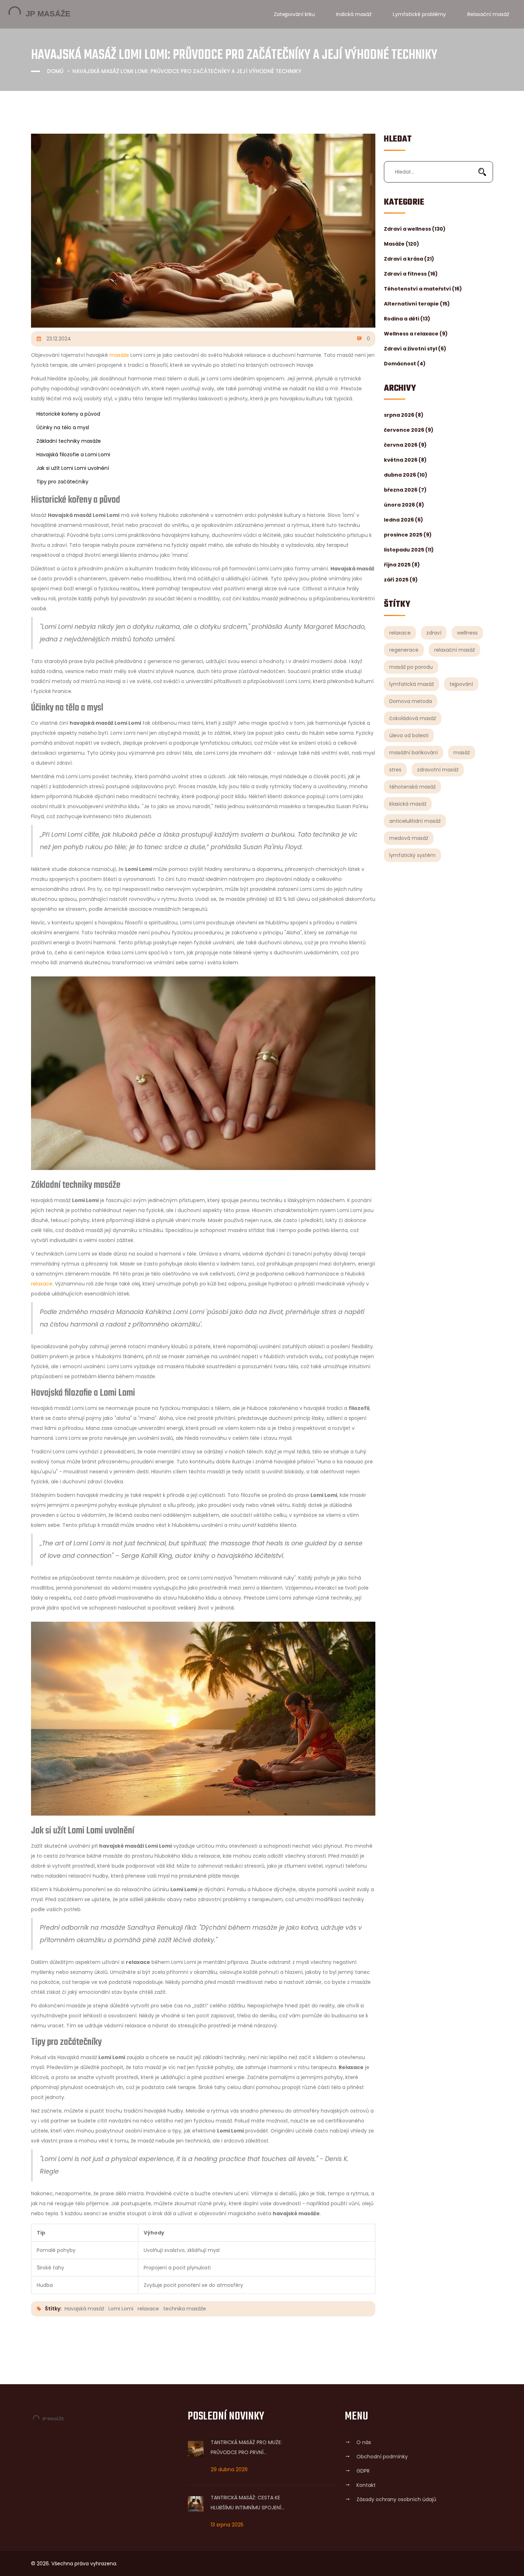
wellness (467, 633)
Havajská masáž (84, 2309)
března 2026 (405, 490)
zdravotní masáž (438, 770)
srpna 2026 (404, 415)
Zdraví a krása (409, 259)
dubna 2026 (406, 475)
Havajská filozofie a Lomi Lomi (73, 455)
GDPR (363, 2471)
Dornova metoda (411, 701)
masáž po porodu (411, 667)
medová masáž (409, 838)
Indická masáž (354, 14)
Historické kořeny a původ (68, 414)
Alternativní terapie (417, 304)
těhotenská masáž (412, 787)
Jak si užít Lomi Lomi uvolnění (73, 468)
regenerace (404, 650)
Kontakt (366, 2485)
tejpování (461, 684)
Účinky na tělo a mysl (63, 427)
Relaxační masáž (488, 14)
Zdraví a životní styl (415, 349)
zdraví (434, 633)
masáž (462, 753)
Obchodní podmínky (382, 2457)
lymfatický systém (412, 855)
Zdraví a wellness (415, 229)
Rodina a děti (407, 319)
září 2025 (401, 580)
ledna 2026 (404, 520)
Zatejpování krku (294, 14)
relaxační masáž (454, 650)
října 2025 (402, 565)
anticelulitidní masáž (415, 821)
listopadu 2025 (409, 550)
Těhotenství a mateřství (423, 289)
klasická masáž (408, 804)
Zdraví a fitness (411, 274)
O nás (364, 2442)
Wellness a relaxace (416, 334)
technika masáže (185, 2309)
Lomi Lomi (121, 2309)
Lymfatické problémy (419, 14)
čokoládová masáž (413, 718)
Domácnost (405, 364)
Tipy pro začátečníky (62, 482)
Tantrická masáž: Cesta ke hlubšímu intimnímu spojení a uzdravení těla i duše (246, 2503)
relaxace (400, 633)
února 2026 (404, 505)
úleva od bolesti (409, 735)
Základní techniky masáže (69, 441)
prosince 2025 (408, 535)
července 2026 (409, 430)
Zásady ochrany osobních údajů (396, 2499)
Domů (55, 71)
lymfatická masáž (412, 684)
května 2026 (405, 460)
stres (395, 770)
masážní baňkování (413, 753)
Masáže (402, 244)
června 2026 (405, 445)
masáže (119, 355)
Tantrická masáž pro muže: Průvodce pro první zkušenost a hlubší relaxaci (247, 2448)
